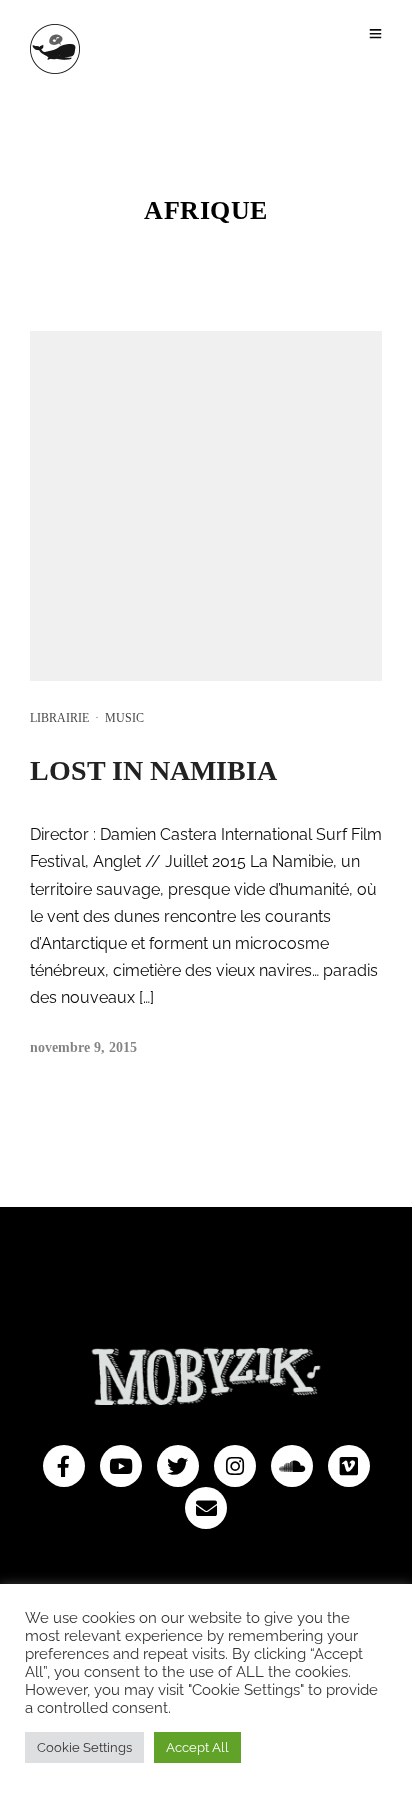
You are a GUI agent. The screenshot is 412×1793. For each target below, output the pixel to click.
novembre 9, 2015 (83, 1047)
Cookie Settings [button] (84, 1747)
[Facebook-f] (64, 1466)
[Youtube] (121, 1466)
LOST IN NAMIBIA (153, 770)
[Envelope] (206, 1508)
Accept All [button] (197, 1747)
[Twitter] (178, 1466)
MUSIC (124, 718)
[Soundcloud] (292, 1466)
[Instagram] (235, 1466)
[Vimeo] (349, 1466)
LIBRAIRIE (59, 718)
